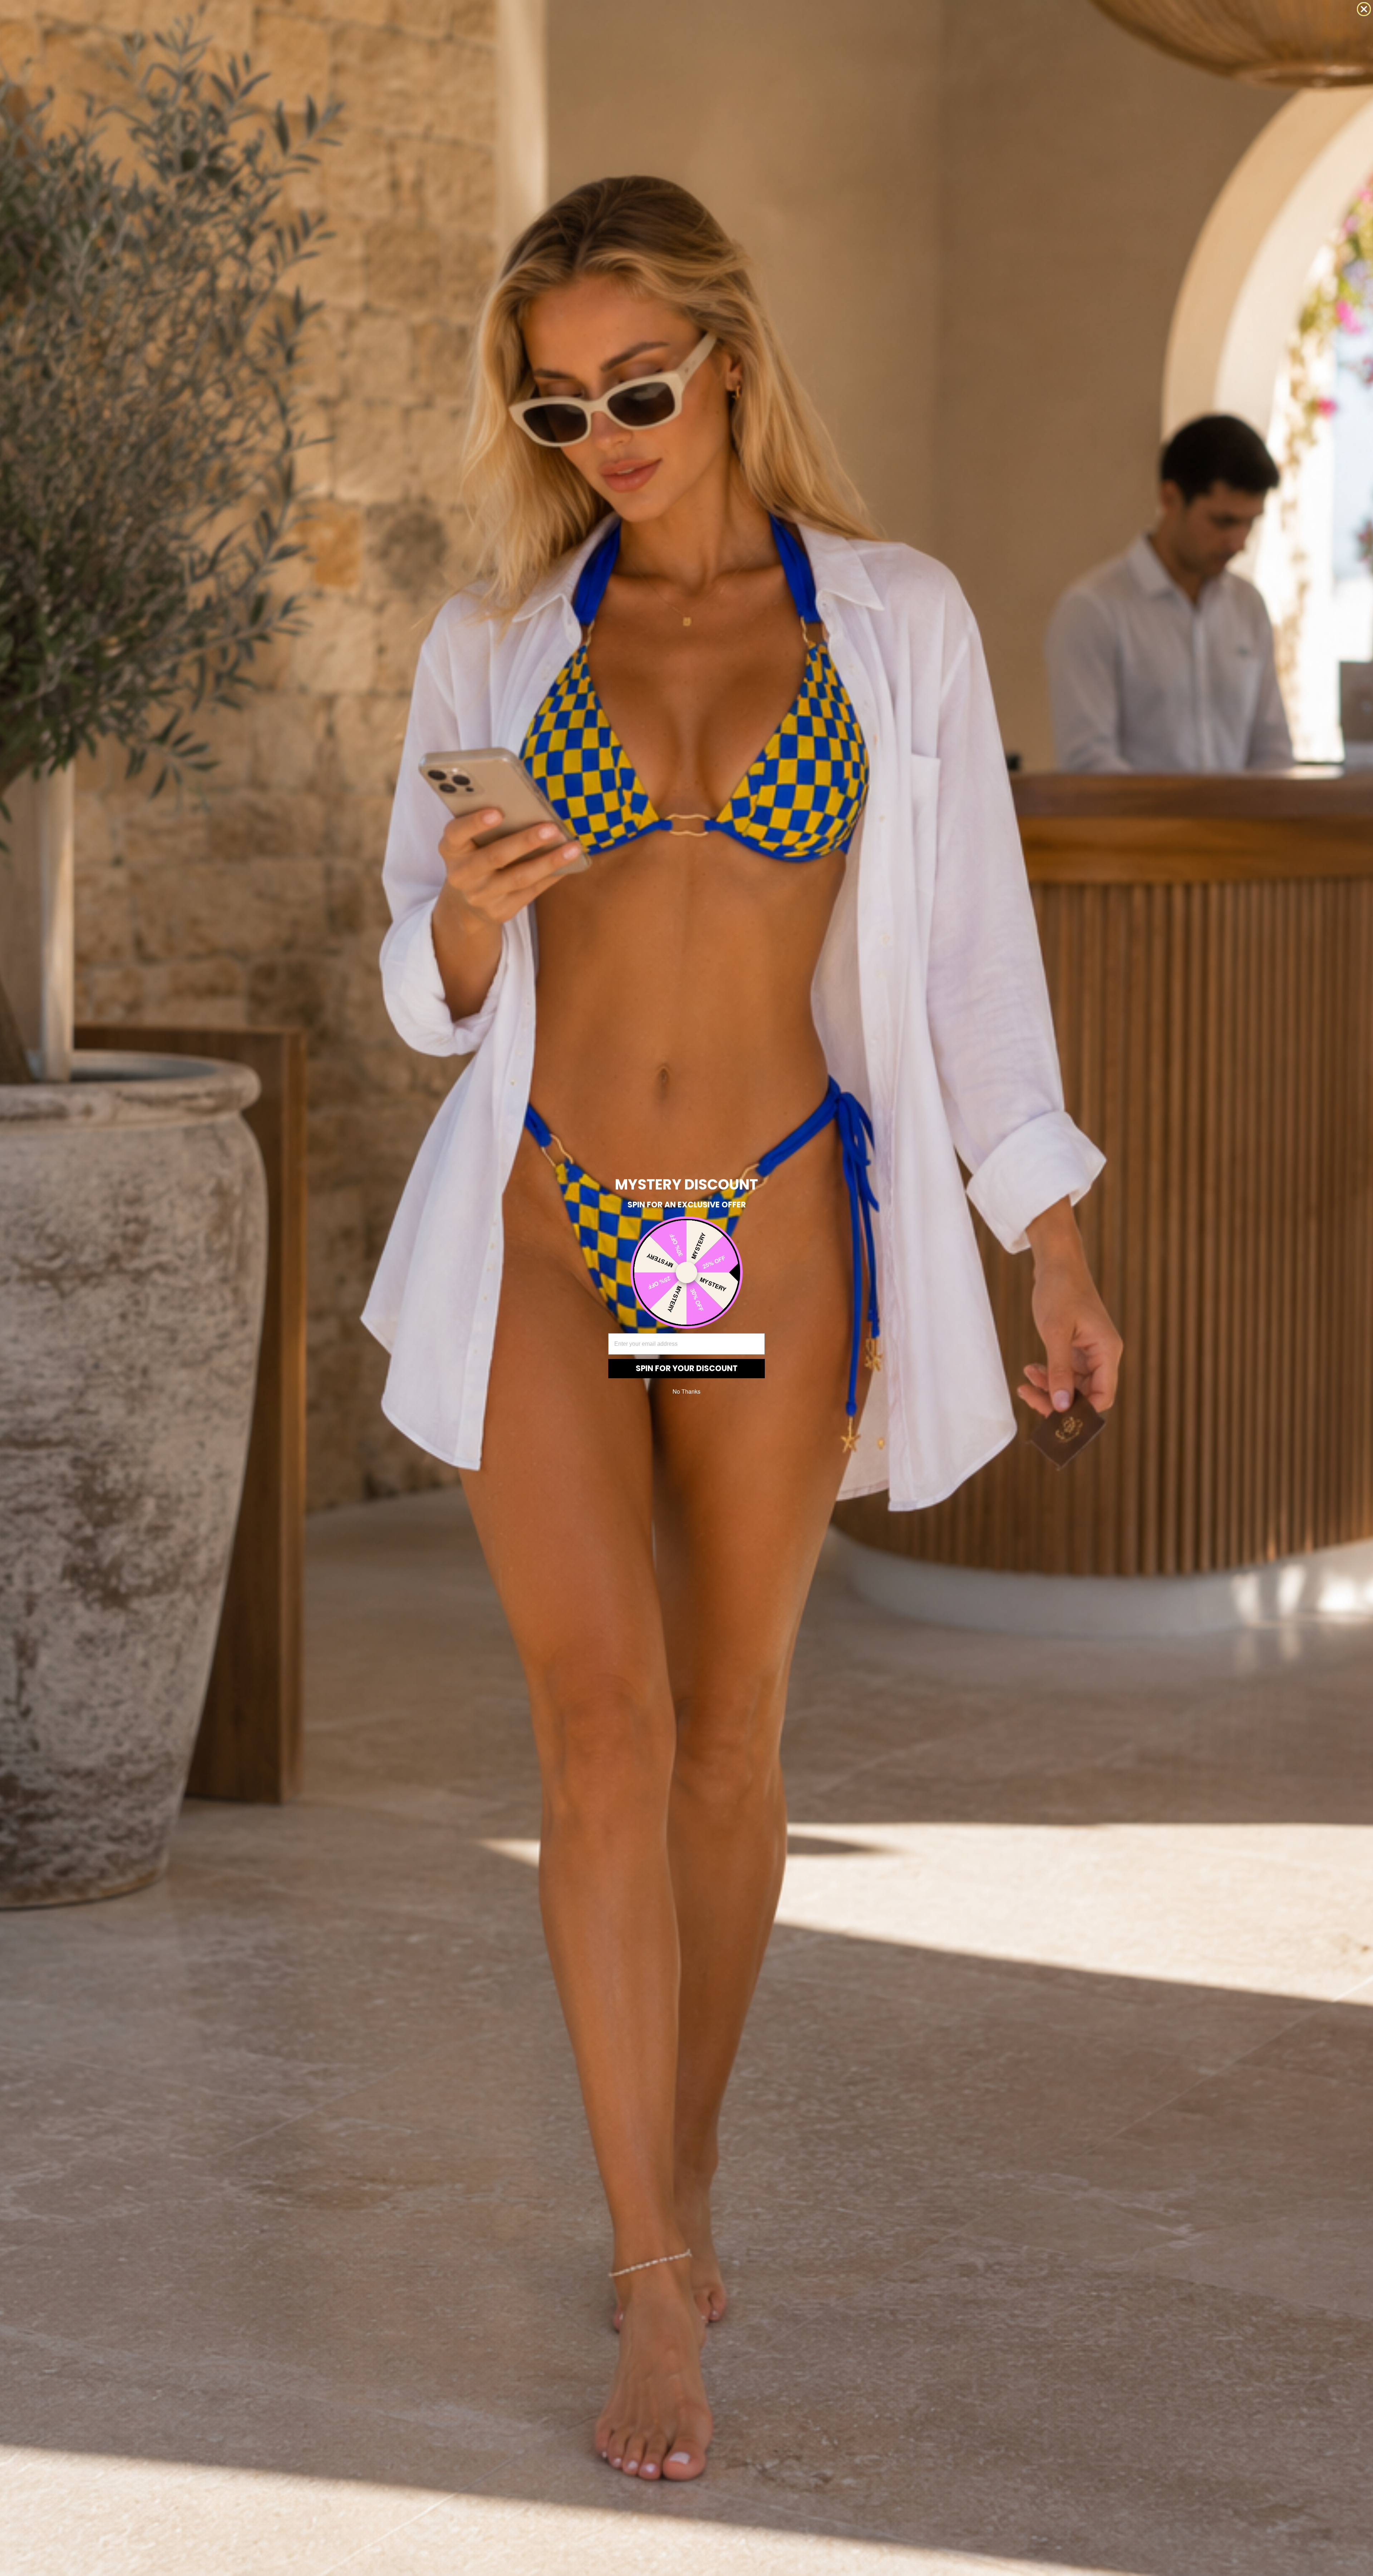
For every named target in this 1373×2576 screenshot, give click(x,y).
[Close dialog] (1364, 9)
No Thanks (686, 1391)
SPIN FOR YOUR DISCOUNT (687, 1368)
